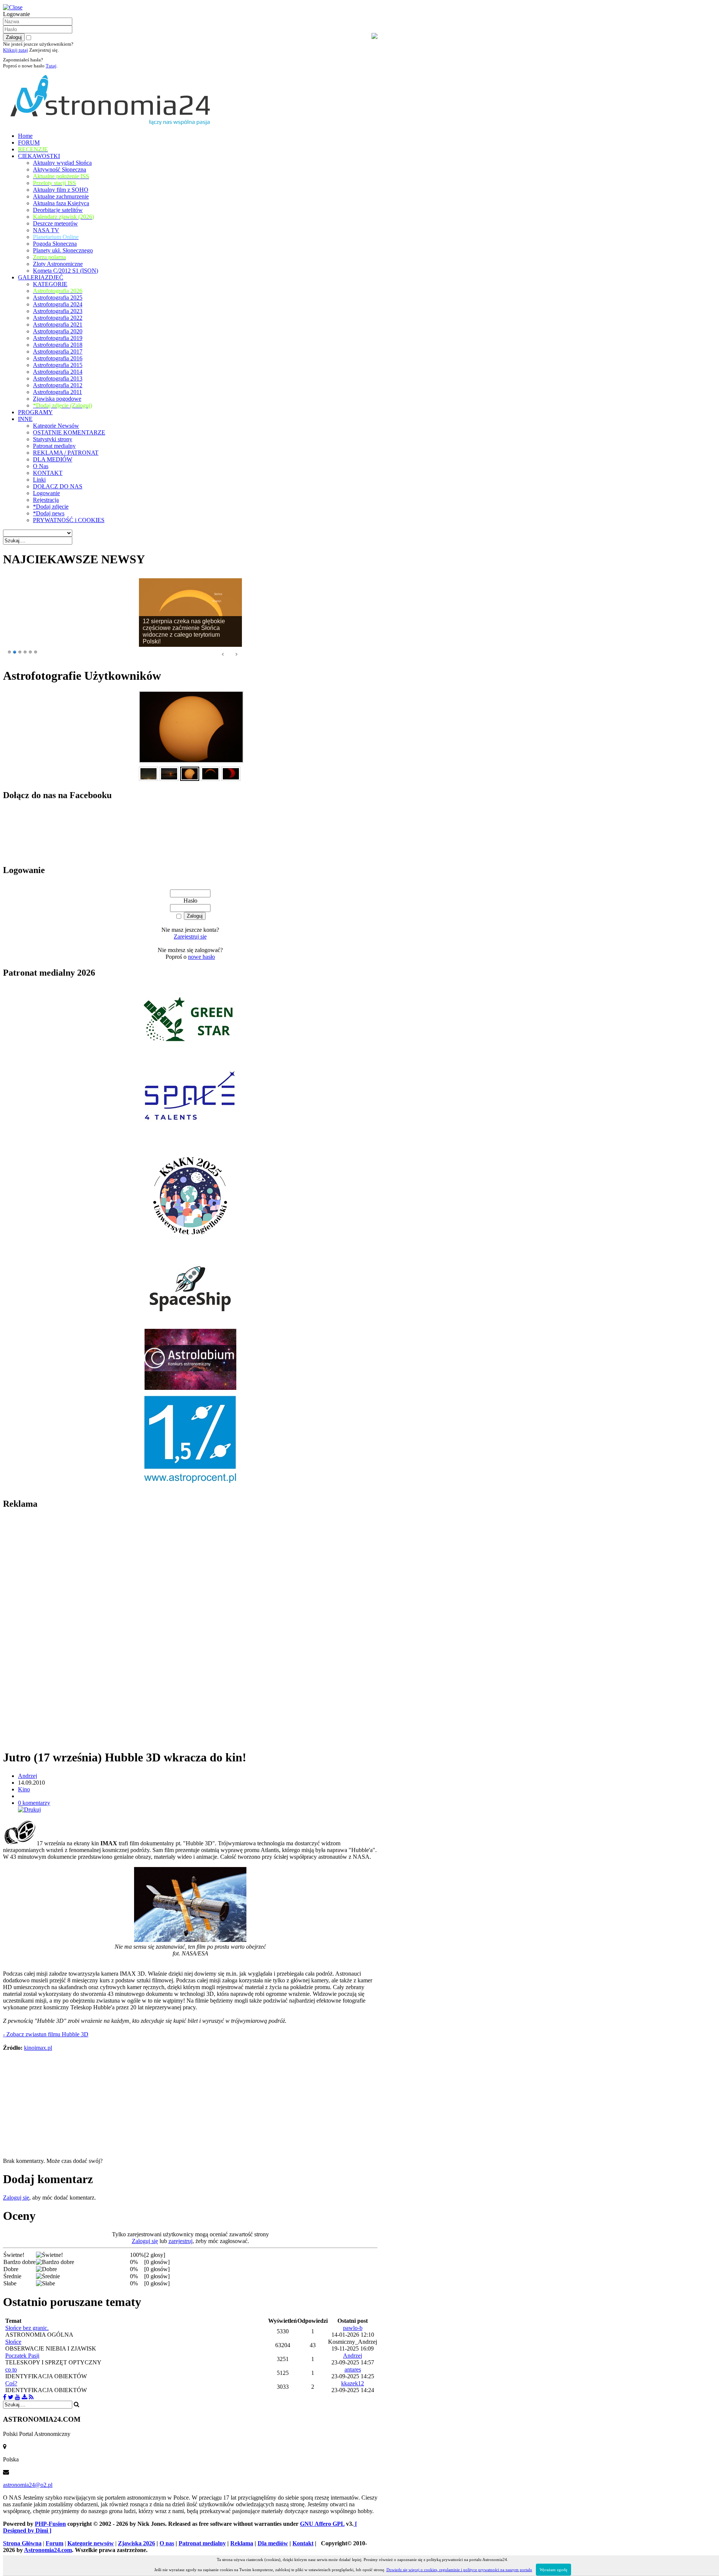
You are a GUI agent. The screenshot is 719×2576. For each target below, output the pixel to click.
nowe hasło (201, 957)
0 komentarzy (34, 1803)
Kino (24, 1789)
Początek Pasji (22, 2356)
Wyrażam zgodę (553, 2570)
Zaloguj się (16, 2198)
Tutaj (51, 66)
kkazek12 (353, 2383)
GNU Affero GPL (322, 2524)
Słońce (13, 2342)
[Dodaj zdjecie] (25, 2397)
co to (11, 2369)
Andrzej (28, 1776)
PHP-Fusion (50, 2524)
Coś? (11, 2383)
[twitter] (11, 2397)
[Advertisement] (59, 1629)
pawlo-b (353, 2328)
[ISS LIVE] (31, 2397)
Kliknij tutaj (16, 50)
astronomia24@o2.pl (28, 2485)
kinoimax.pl (38, 2048)
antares (353, 2369)
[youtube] (18, 2397)
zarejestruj (180, 2241)
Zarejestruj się (190, 937)
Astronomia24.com (48, 2550)
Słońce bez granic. (27, 2328)
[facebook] (5, 2397)
